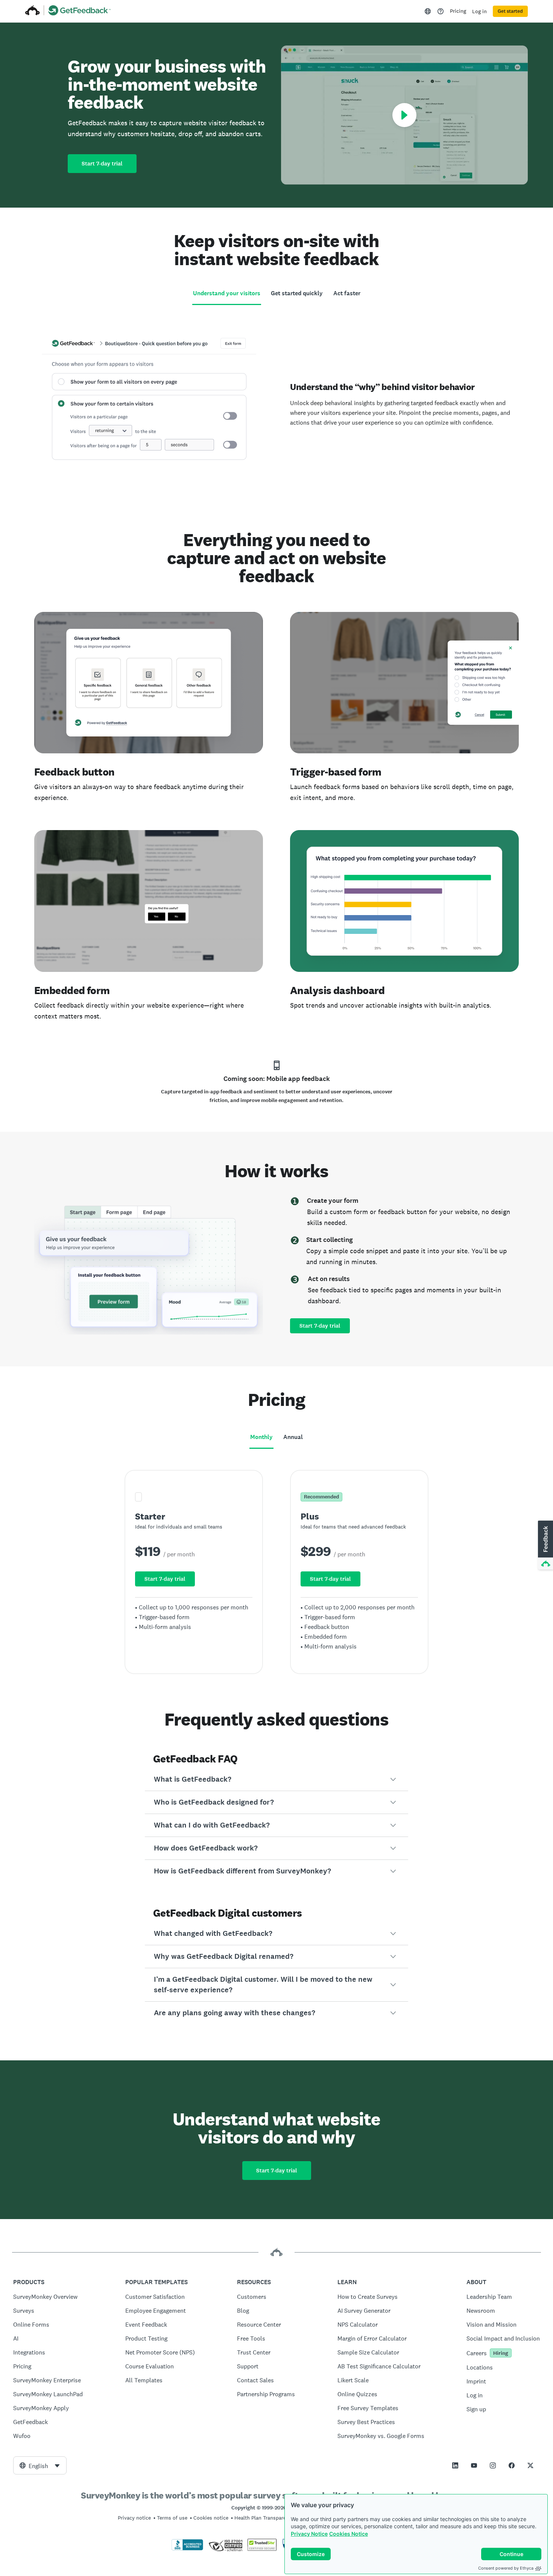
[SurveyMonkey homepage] (33, 11)
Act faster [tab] (347, 293)
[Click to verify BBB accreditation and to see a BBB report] (187, 2549)
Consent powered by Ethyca (506, 2568)
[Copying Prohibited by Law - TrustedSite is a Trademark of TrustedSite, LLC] (262, 2549)
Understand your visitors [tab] (227, 293)
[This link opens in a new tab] (441, 11)
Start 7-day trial (102, 164)
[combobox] (40, 2465)
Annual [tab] (293, 1437)
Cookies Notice (349, 2534)
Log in (479, 11)
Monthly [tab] (261, 1437)
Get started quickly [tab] (297, 293)
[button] (276, 1779)
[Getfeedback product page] (80, 11)
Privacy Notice (309, 2534)
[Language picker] (428, 11)
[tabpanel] (276, 400)
